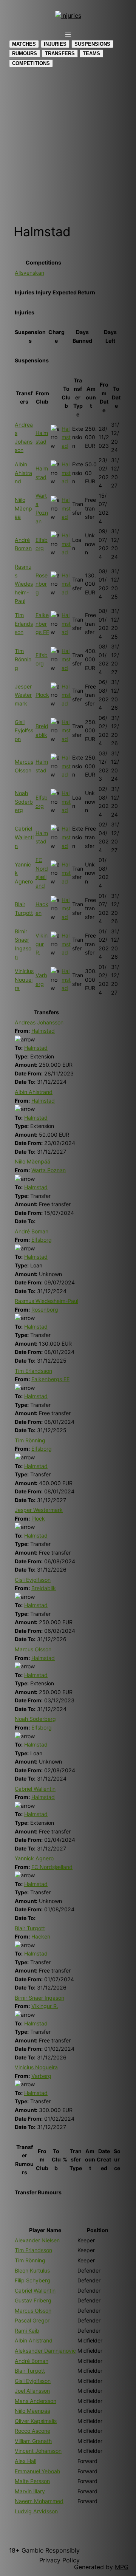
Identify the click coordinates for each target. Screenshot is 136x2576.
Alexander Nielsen (37, 2240)
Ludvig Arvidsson (36, 2511)
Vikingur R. (42, 944)
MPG (122, 2567)
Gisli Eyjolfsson (24, 730)
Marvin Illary (30, 2491)
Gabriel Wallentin (24, 837)
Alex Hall (25, 2461)
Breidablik (44, 1588)
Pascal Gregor (32, 2320)
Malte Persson (32, 2481)
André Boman (32, 1231)
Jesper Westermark (23, 695)
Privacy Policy (59, 2560)
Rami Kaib (27, 2331)
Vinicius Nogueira (24, 979)
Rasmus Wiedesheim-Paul (24, 584)
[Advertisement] (68, 145)
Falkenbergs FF (42, 624)
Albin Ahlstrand (23, 473)
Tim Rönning (23, 659)
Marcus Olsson (33, 1649)
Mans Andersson (36, 2401)
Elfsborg (42, 1240)
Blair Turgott (30, 1928)
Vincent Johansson (38, 2451)
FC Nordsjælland (52, 1867)
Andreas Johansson (39, 1022)
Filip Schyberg (32, 2280)
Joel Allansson (32, 2391)
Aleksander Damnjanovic (45, 2351)
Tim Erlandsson (24, 624)
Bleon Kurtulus (32, 2270)
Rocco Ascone (32, 2431)
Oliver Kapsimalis (36, 2421)
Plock (42, 695)
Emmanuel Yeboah (37, 2471)
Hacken (41, 1936)
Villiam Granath (33, 2441)
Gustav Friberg (33, 2300)
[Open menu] (68, 34)
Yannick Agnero (34, 1858)
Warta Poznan (49, 1170)
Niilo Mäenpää (23, 508)
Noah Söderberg (24, 801)
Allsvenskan (29, 273)
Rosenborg (42, 584)
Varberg (41, 2076)
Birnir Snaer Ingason (39, 1998)
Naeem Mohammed (39, 2501)
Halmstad (66, 437)
